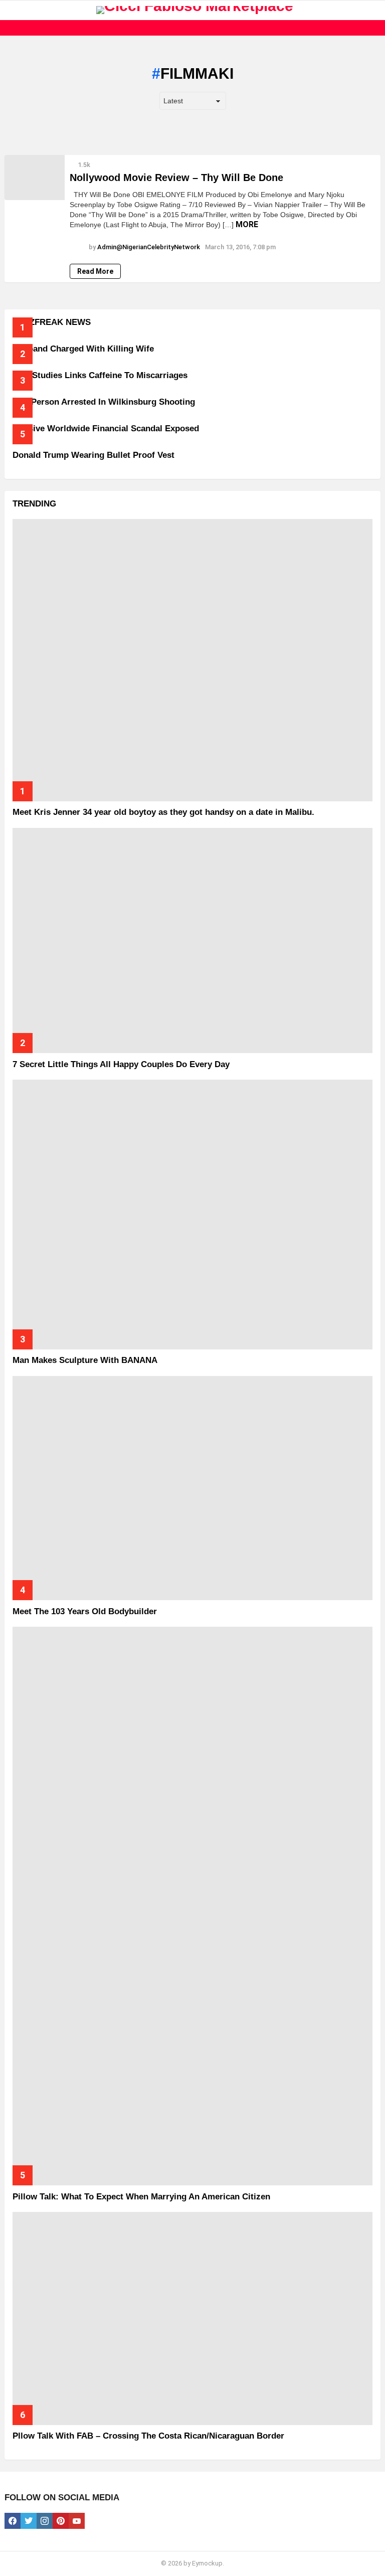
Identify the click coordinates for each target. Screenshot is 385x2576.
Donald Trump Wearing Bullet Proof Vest (93, 455)
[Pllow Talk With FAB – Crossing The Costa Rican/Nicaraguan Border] (192, 2319)
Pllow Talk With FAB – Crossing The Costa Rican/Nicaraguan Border (148, 2436)
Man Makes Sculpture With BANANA (85, 1360)
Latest (195, 28)
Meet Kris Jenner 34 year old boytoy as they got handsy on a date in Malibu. (163, 812)
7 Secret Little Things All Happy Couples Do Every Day (121, 1064)
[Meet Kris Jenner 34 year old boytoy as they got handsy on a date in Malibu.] (192, 660)
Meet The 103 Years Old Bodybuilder (85, 1611)
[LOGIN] (374, 10)
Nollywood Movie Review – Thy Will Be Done (176, 178)
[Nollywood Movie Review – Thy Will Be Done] (35, 178)
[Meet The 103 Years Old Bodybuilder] (192, 1488)
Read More (95, 271)
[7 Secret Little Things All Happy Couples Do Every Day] (192, 940)
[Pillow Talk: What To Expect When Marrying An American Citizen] (192, 1906)
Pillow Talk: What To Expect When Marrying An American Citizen (141, 2197)
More (247, 224)
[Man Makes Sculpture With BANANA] (192, 1215)
